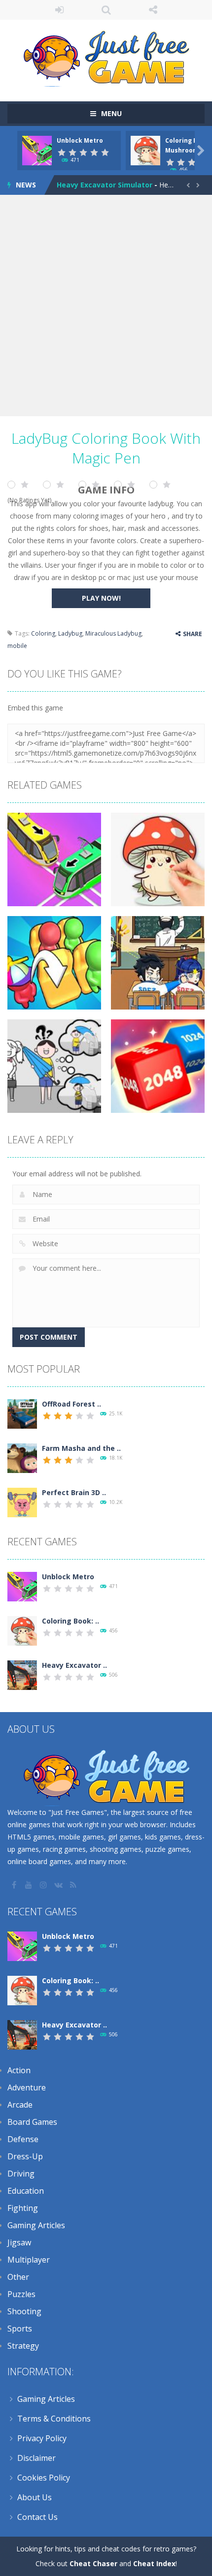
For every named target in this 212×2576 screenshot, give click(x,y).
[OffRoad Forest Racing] (22, 1413)
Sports (20, 2329)
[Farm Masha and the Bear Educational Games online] (22, 1457)
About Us (35, 2497)
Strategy (23, 2346)
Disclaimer (36, 2458)
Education (26, 2191)
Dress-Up (25, 2156)
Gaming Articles (36, 2225)
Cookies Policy (44, 2478)
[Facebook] (15, 1885)
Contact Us (37, 2517)
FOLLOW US (153, 10)
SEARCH (106, 10)
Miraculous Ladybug (113, 633)
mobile (17, 646)
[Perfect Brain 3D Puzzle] (22, 1502)
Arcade (20, 2105)
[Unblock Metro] (22, 1586)
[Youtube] (30, 1885)
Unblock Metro (80, 140)
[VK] (59, 1885)
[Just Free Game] (106, 56)
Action (19, 2070)
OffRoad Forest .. (71, 1404)
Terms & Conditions (54, 2419)
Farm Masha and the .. (81, 1448)
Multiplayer (29, 2260)
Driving (21, 2174)
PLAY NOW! (101, 598)
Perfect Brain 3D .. (74, 1492)
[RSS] (74, 1885)
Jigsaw (19, 2242)
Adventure (27, 2087)
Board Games (32, 2122)
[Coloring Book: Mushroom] (22, 1630)
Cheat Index (154, 2563)
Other (18, 2277)
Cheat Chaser (93, 2563)
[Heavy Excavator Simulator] (22, 1674)
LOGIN (59, 10)
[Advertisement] (106, 306)
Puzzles (21, 2294)
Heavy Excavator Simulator (105, 185)
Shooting (24, 2311)
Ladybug (70, 633)
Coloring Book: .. (71, 1621)
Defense (23, 2139)
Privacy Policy (42, 2438)
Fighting (23, 2208)
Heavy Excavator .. (74, 1665)
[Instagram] (44, 1885)
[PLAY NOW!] (37, 150)
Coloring (43, 633)
